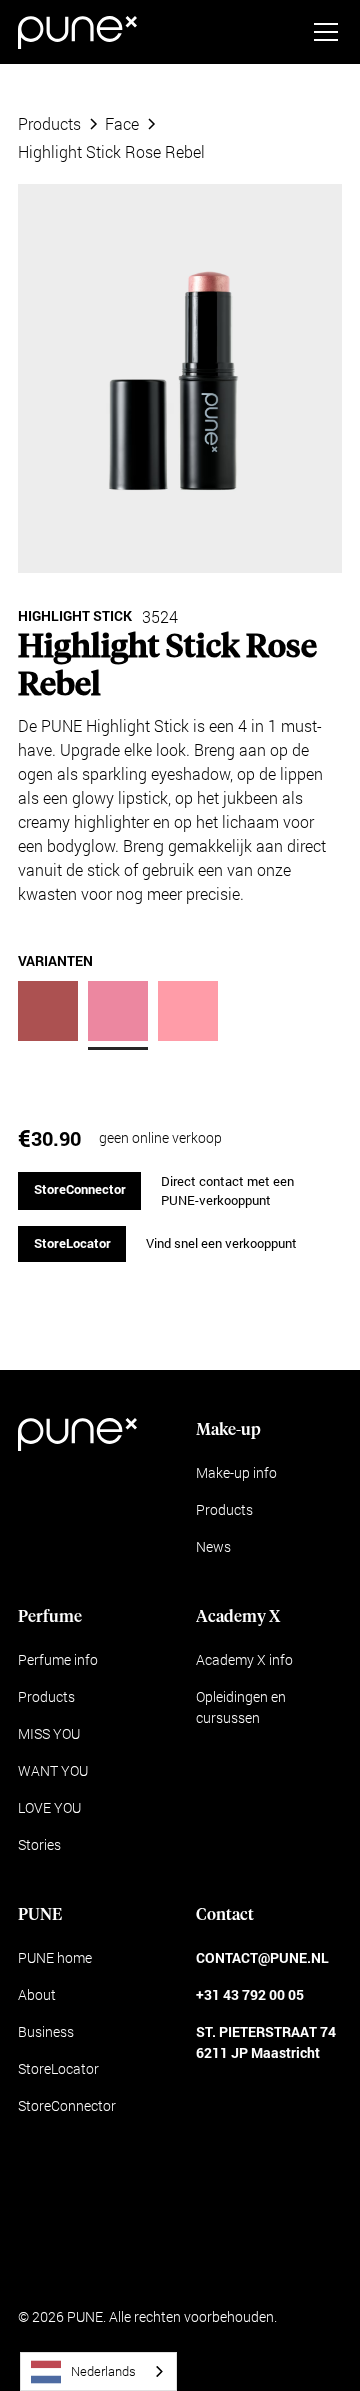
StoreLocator (72, 1243)
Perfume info (58, 1659)
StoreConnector (80, 1189)
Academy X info (244, 1659)
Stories (39, 1844)
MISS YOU (49, 1733)
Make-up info (236, 1472)
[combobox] (98, 2371)
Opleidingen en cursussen (241, 1707)
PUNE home (55, 1957)
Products (224, 1509)
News (213, 1546)
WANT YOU (53, 1770)
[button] (322, 32)
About (37, 1994)
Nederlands (103, 2371)
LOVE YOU (49, 1807)
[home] (77, 32)
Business (46, 2031)
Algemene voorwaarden (91, 2263)
